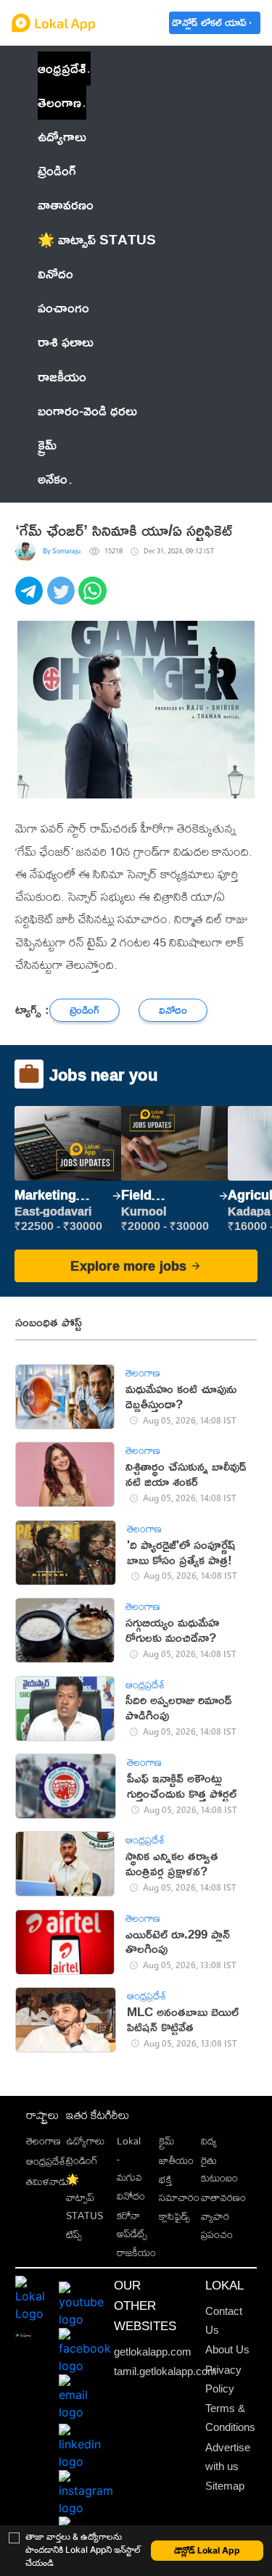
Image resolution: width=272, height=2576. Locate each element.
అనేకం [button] (53, 479)
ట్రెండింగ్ (82, 2160)
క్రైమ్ (166, 2141)
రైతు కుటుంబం (219, 2169)
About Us (227, 2350)
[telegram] (31, 599)
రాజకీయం (136, 2252)
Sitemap (225, 2486)
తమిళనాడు (48, 2181)
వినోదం (131, 2196)
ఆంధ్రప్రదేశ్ (62, 68)
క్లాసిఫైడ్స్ (174, 2216)
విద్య (209, 2141)
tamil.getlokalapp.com (165, 2371)
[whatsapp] (94, 599)
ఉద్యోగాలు (85, 2141)
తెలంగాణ (59, 102)
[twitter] (63, 599)
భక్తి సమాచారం (179, 2188)
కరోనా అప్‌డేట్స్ (132, 2224)
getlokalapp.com (153, 2352)
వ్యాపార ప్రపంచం (217, 2225)
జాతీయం (176, 2160)
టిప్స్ (74, 2234)
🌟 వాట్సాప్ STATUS (85, 2197)
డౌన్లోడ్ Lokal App (207, 2550)
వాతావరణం (223, 2197)
